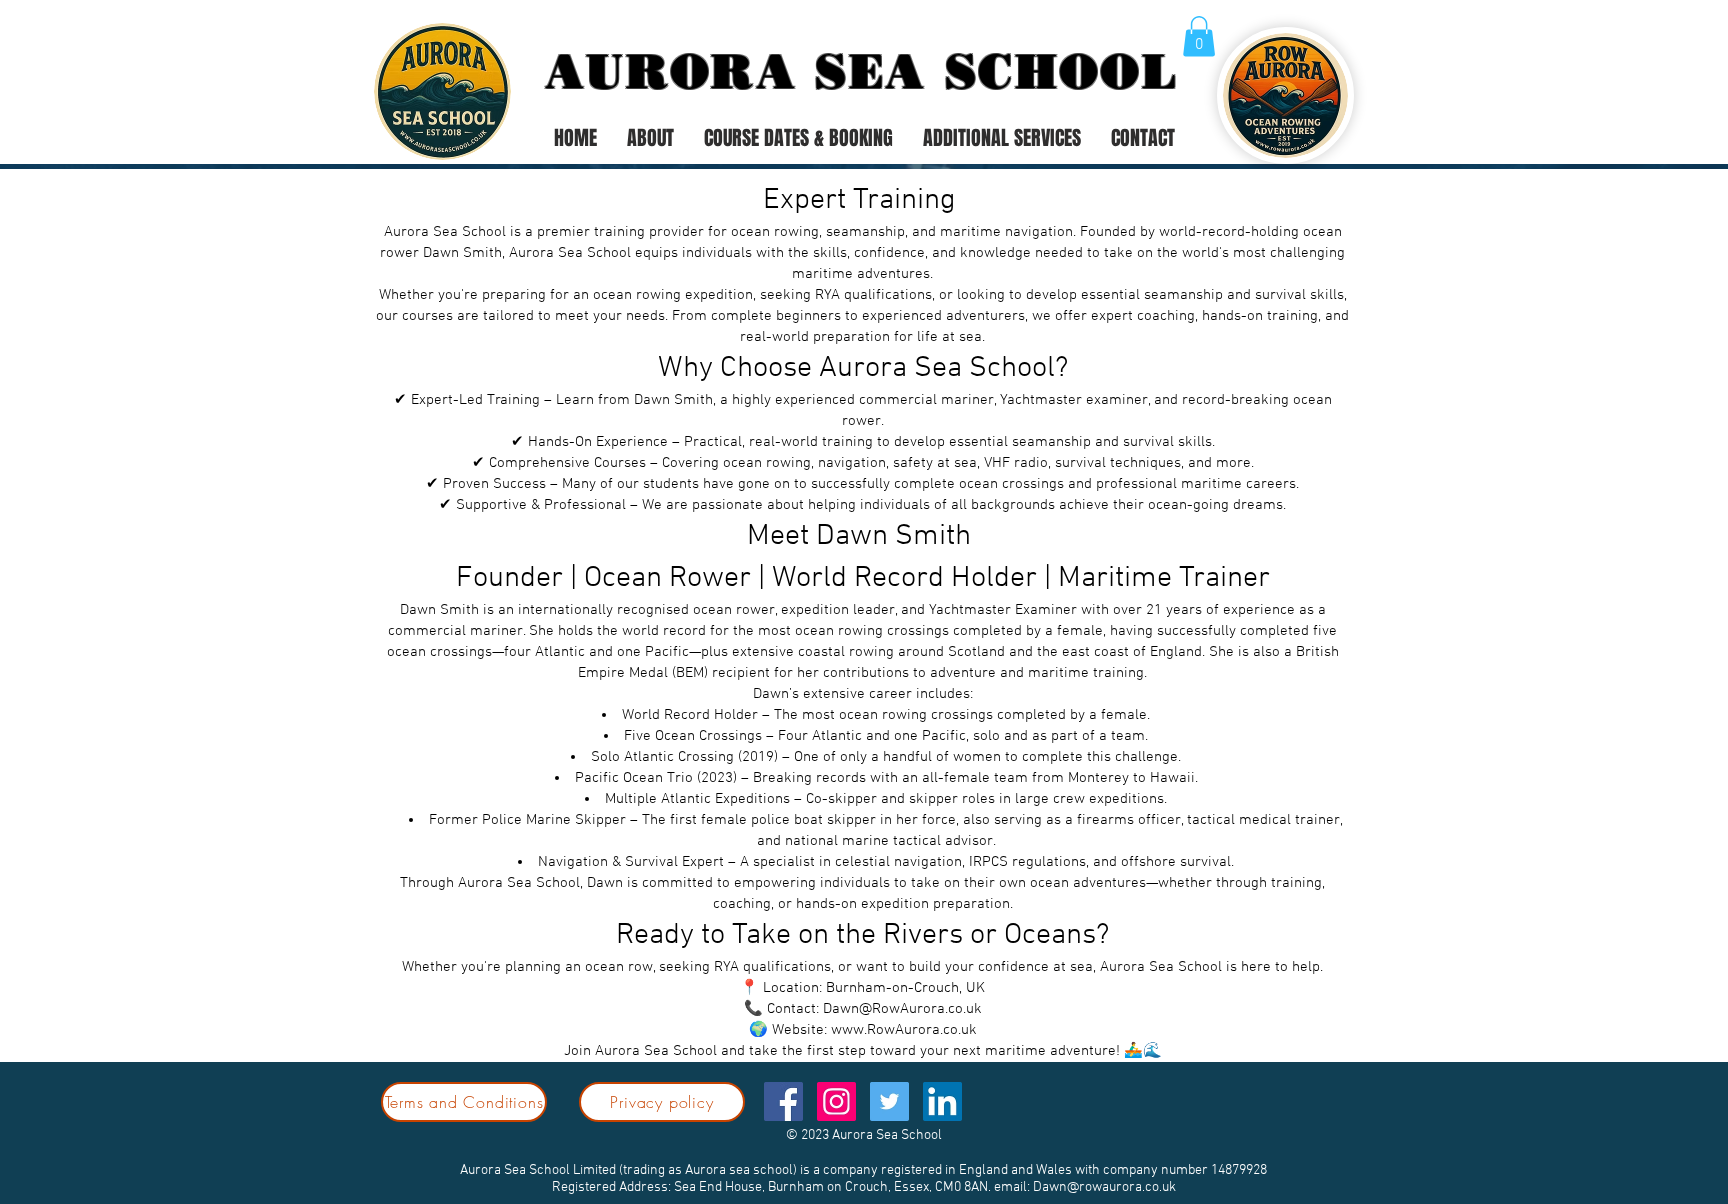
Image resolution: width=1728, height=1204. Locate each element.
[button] (1199, 36)
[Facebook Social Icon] (783, 1101)
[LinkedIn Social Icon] (942, 1101)
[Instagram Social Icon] (836, 1101)
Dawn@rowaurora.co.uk (1104, 1187)
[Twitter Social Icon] (889, 1101)
